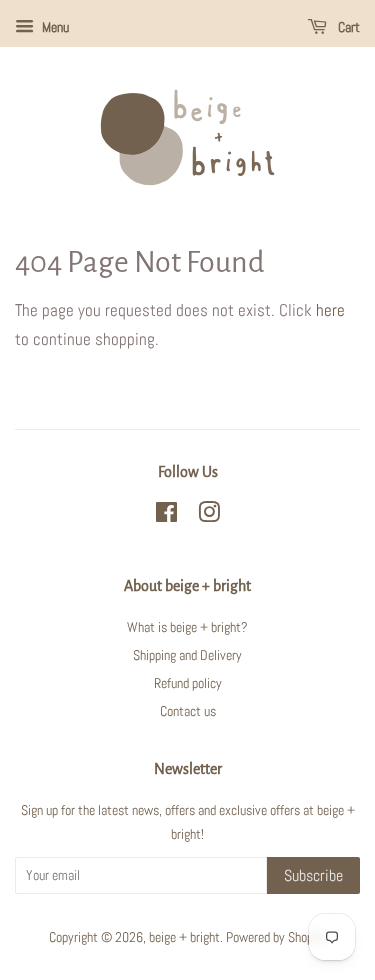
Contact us (188, 711)
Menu (54, 27)
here (330, 310)
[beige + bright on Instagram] (209, 516)
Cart (347, 27)
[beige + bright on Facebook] (166, 516)
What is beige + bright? (187, 627)
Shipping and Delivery (187, 655)
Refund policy (188, 683)
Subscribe (313, 875)
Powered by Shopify (276, 937)
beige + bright (184, 937)
